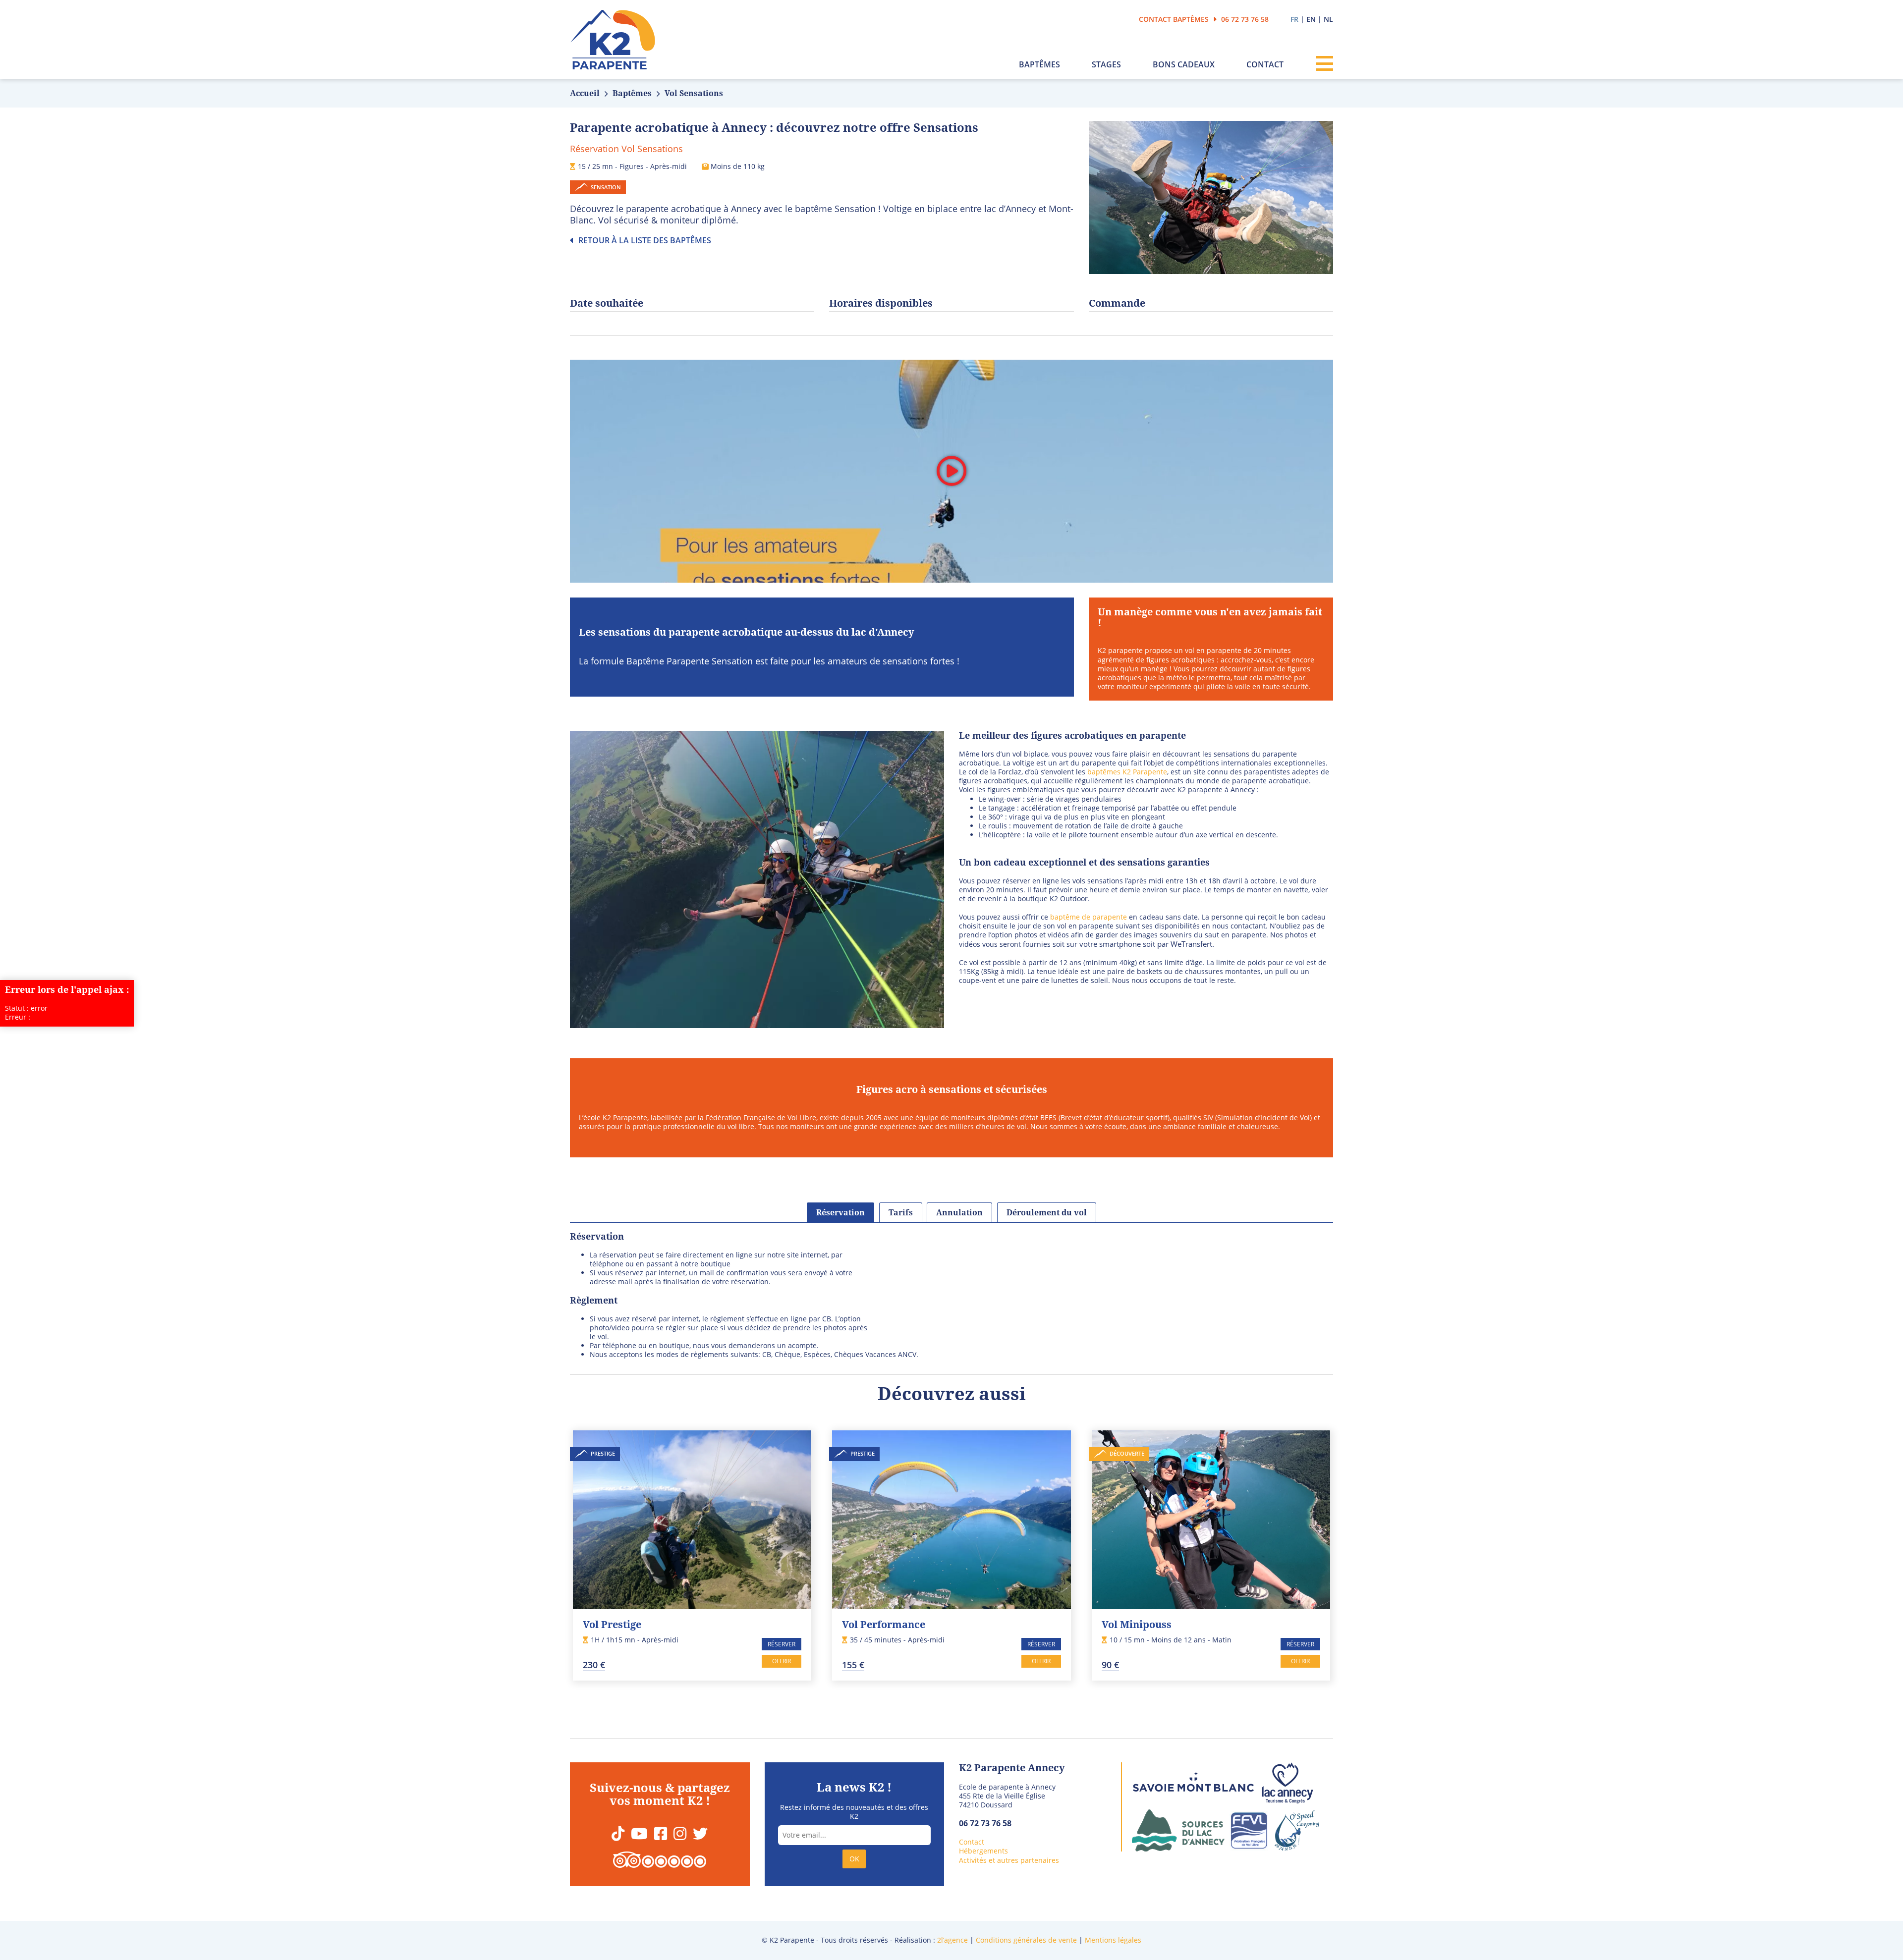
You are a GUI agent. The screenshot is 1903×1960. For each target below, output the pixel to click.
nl (1328, 19)
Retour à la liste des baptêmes (644, 240)
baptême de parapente (1089, 917)
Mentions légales (1113, 1940)
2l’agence (952, 1940)
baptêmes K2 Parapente (1126, 772)
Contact (1265, 65)
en (1311, 19)
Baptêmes (1039, 65)
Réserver (782, 1644)
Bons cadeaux (1184, 65)
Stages (1106, 65)
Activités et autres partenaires (1009, 1860)
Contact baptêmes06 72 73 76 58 (1204, 19)
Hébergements (983, 1851)
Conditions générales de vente (1026, 1940)
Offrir (782, 1661)
